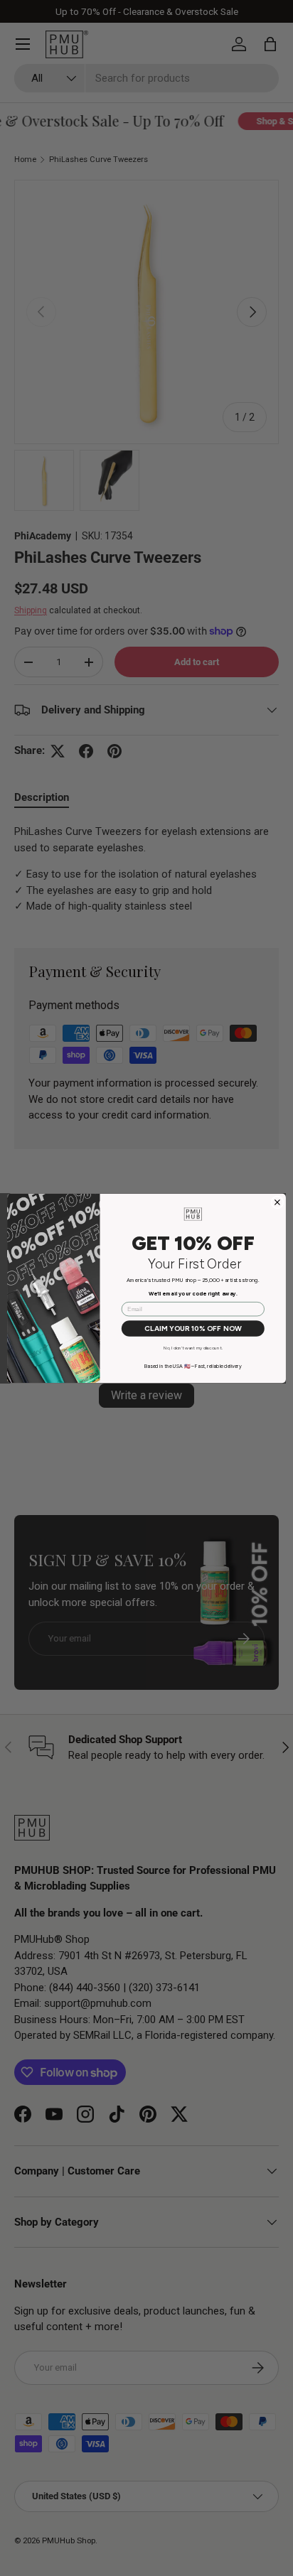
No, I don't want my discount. (193, 1348)
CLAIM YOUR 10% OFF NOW (193, 1328)
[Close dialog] (277, 1202)
